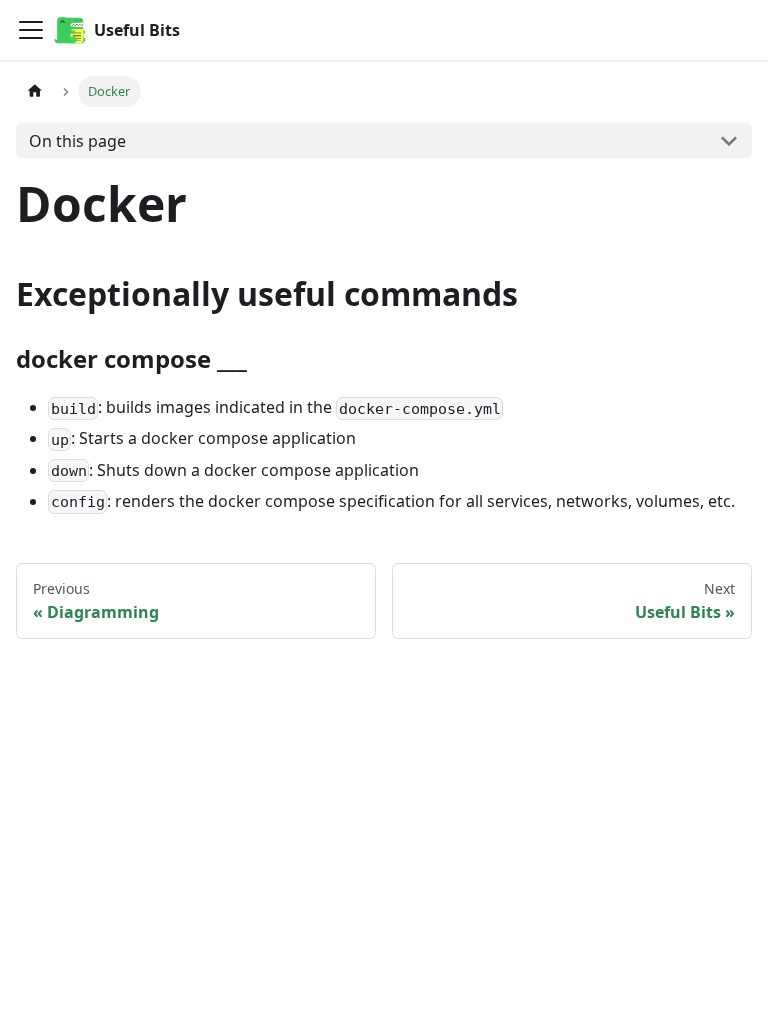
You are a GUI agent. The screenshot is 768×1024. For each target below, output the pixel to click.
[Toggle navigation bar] (31, 30)
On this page (77, 141)
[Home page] (35, 91)
